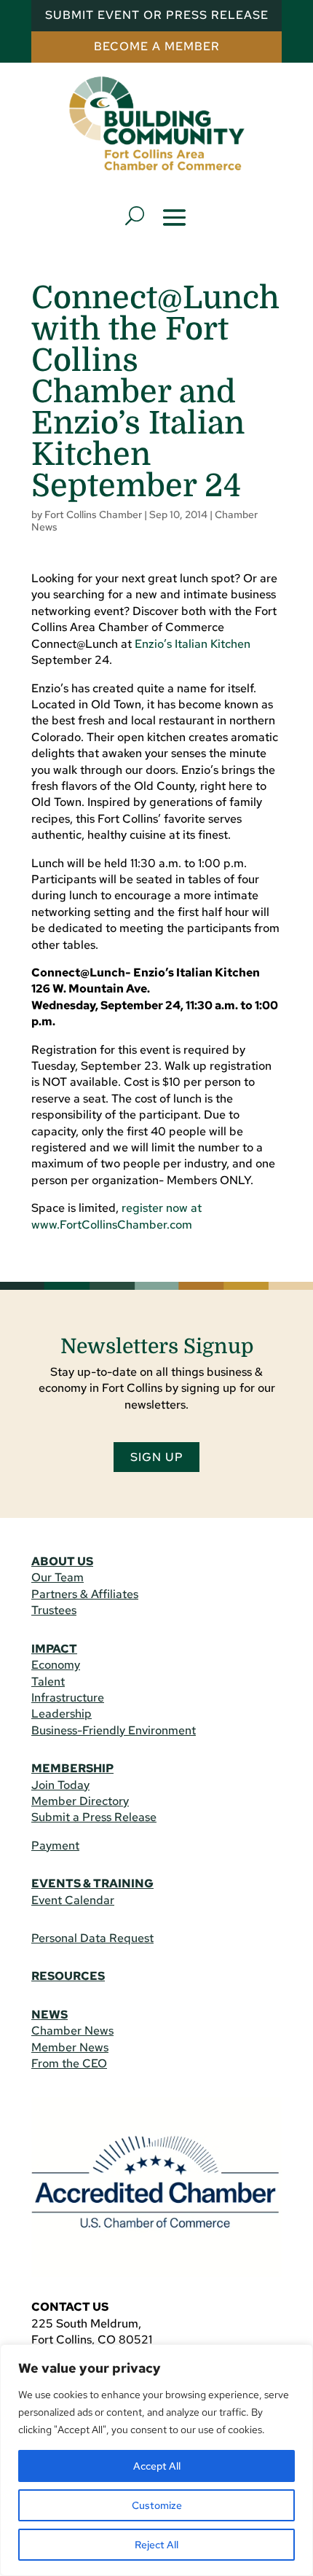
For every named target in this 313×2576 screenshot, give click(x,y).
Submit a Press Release (94, 1817)
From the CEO (69, 2063)
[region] (156, 2460)
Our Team (58, 1577)
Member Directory (80, 1801)
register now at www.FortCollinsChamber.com (116, 1216)
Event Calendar (73, 1900)
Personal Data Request (92, 1938)
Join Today (60, 1785)
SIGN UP (157, 1457)
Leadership (62, 1714)
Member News (70, 2047)
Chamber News (72, 2031)
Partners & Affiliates (85, 1594)
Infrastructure (68, 1698)
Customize (157, 2505)
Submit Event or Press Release (157, 15)
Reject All (156, 2545)
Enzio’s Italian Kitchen (193, 644)
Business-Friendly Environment (114, 1730)
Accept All (157, 2466)
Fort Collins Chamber (93, 514)
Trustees (54, 1610)
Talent (48, 1682)
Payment (55, 1845)
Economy (56, 1665)
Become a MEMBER (157, 46)
